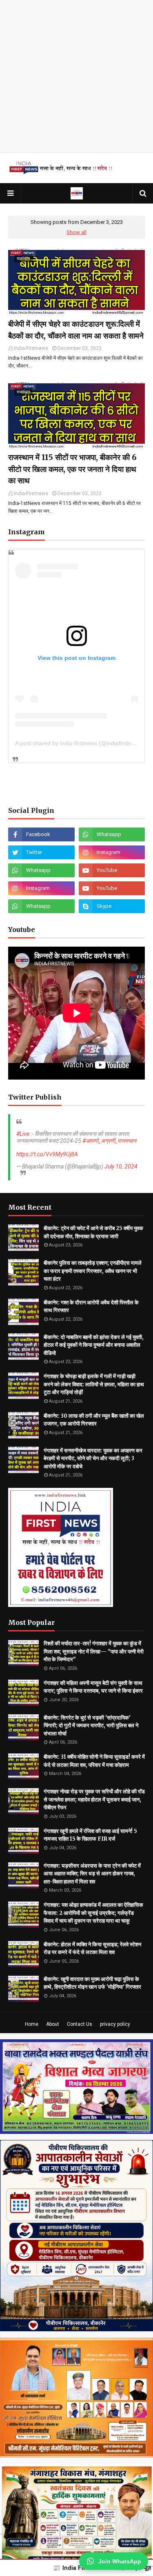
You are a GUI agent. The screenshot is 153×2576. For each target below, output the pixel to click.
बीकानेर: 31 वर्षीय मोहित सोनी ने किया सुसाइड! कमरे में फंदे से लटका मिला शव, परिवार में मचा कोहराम (94, 1761)
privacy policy (115, 2024)
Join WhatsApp (120, 2561)
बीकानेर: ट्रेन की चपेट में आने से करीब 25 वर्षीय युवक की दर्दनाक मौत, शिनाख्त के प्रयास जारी (93, 1232)
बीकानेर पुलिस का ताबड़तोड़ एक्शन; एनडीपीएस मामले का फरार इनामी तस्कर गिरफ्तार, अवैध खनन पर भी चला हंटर (93, 1271)
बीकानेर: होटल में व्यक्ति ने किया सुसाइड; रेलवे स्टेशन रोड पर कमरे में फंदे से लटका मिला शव (92, 1949)
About (53, 2024)
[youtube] (112, 870)
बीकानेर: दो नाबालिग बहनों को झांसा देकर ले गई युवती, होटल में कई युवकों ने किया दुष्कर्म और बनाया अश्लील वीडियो (94, 1345)
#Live (23, 1134)
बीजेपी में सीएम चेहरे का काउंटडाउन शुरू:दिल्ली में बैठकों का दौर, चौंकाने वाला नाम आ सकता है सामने (76, 330)
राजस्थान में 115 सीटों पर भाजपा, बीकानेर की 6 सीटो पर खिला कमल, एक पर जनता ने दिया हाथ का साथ (72, 469)
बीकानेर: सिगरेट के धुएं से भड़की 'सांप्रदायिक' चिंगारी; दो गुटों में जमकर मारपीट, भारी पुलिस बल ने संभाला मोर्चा (91, 1726)
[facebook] (41, 834)
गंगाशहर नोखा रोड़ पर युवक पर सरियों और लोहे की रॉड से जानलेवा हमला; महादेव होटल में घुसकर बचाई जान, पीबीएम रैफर (94, 1799)
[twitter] (41, 852)
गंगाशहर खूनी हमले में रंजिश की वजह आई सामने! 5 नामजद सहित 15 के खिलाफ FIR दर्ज (90, 1835)
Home (32, 2024)
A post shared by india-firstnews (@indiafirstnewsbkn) (84, 743)
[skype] (112, 906)
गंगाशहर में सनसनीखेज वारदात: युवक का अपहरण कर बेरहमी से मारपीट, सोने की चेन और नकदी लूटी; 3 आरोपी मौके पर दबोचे (93, 1458)
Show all (76, 232)
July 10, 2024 (121, 1166)
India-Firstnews (31, 348)
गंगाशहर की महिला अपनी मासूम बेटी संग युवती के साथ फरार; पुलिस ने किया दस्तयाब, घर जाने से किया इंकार (93, 1687)
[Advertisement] (76, 76)
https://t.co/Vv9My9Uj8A (47, 1154)
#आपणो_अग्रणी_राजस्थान (109, 1141)
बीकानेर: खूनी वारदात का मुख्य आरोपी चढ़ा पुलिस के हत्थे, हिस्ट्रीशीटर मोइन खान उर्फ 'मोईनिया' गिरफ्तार (92, 1983)
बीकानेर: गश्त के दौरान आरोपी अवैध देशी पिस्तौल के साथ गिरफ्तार (91, 1307)
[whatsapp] (112, 834)
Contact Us (80, 2024)
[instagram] (112, 852)
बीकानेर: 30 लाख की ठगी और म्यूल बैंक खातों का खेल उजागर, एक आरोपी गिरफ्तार (94, 1420)
